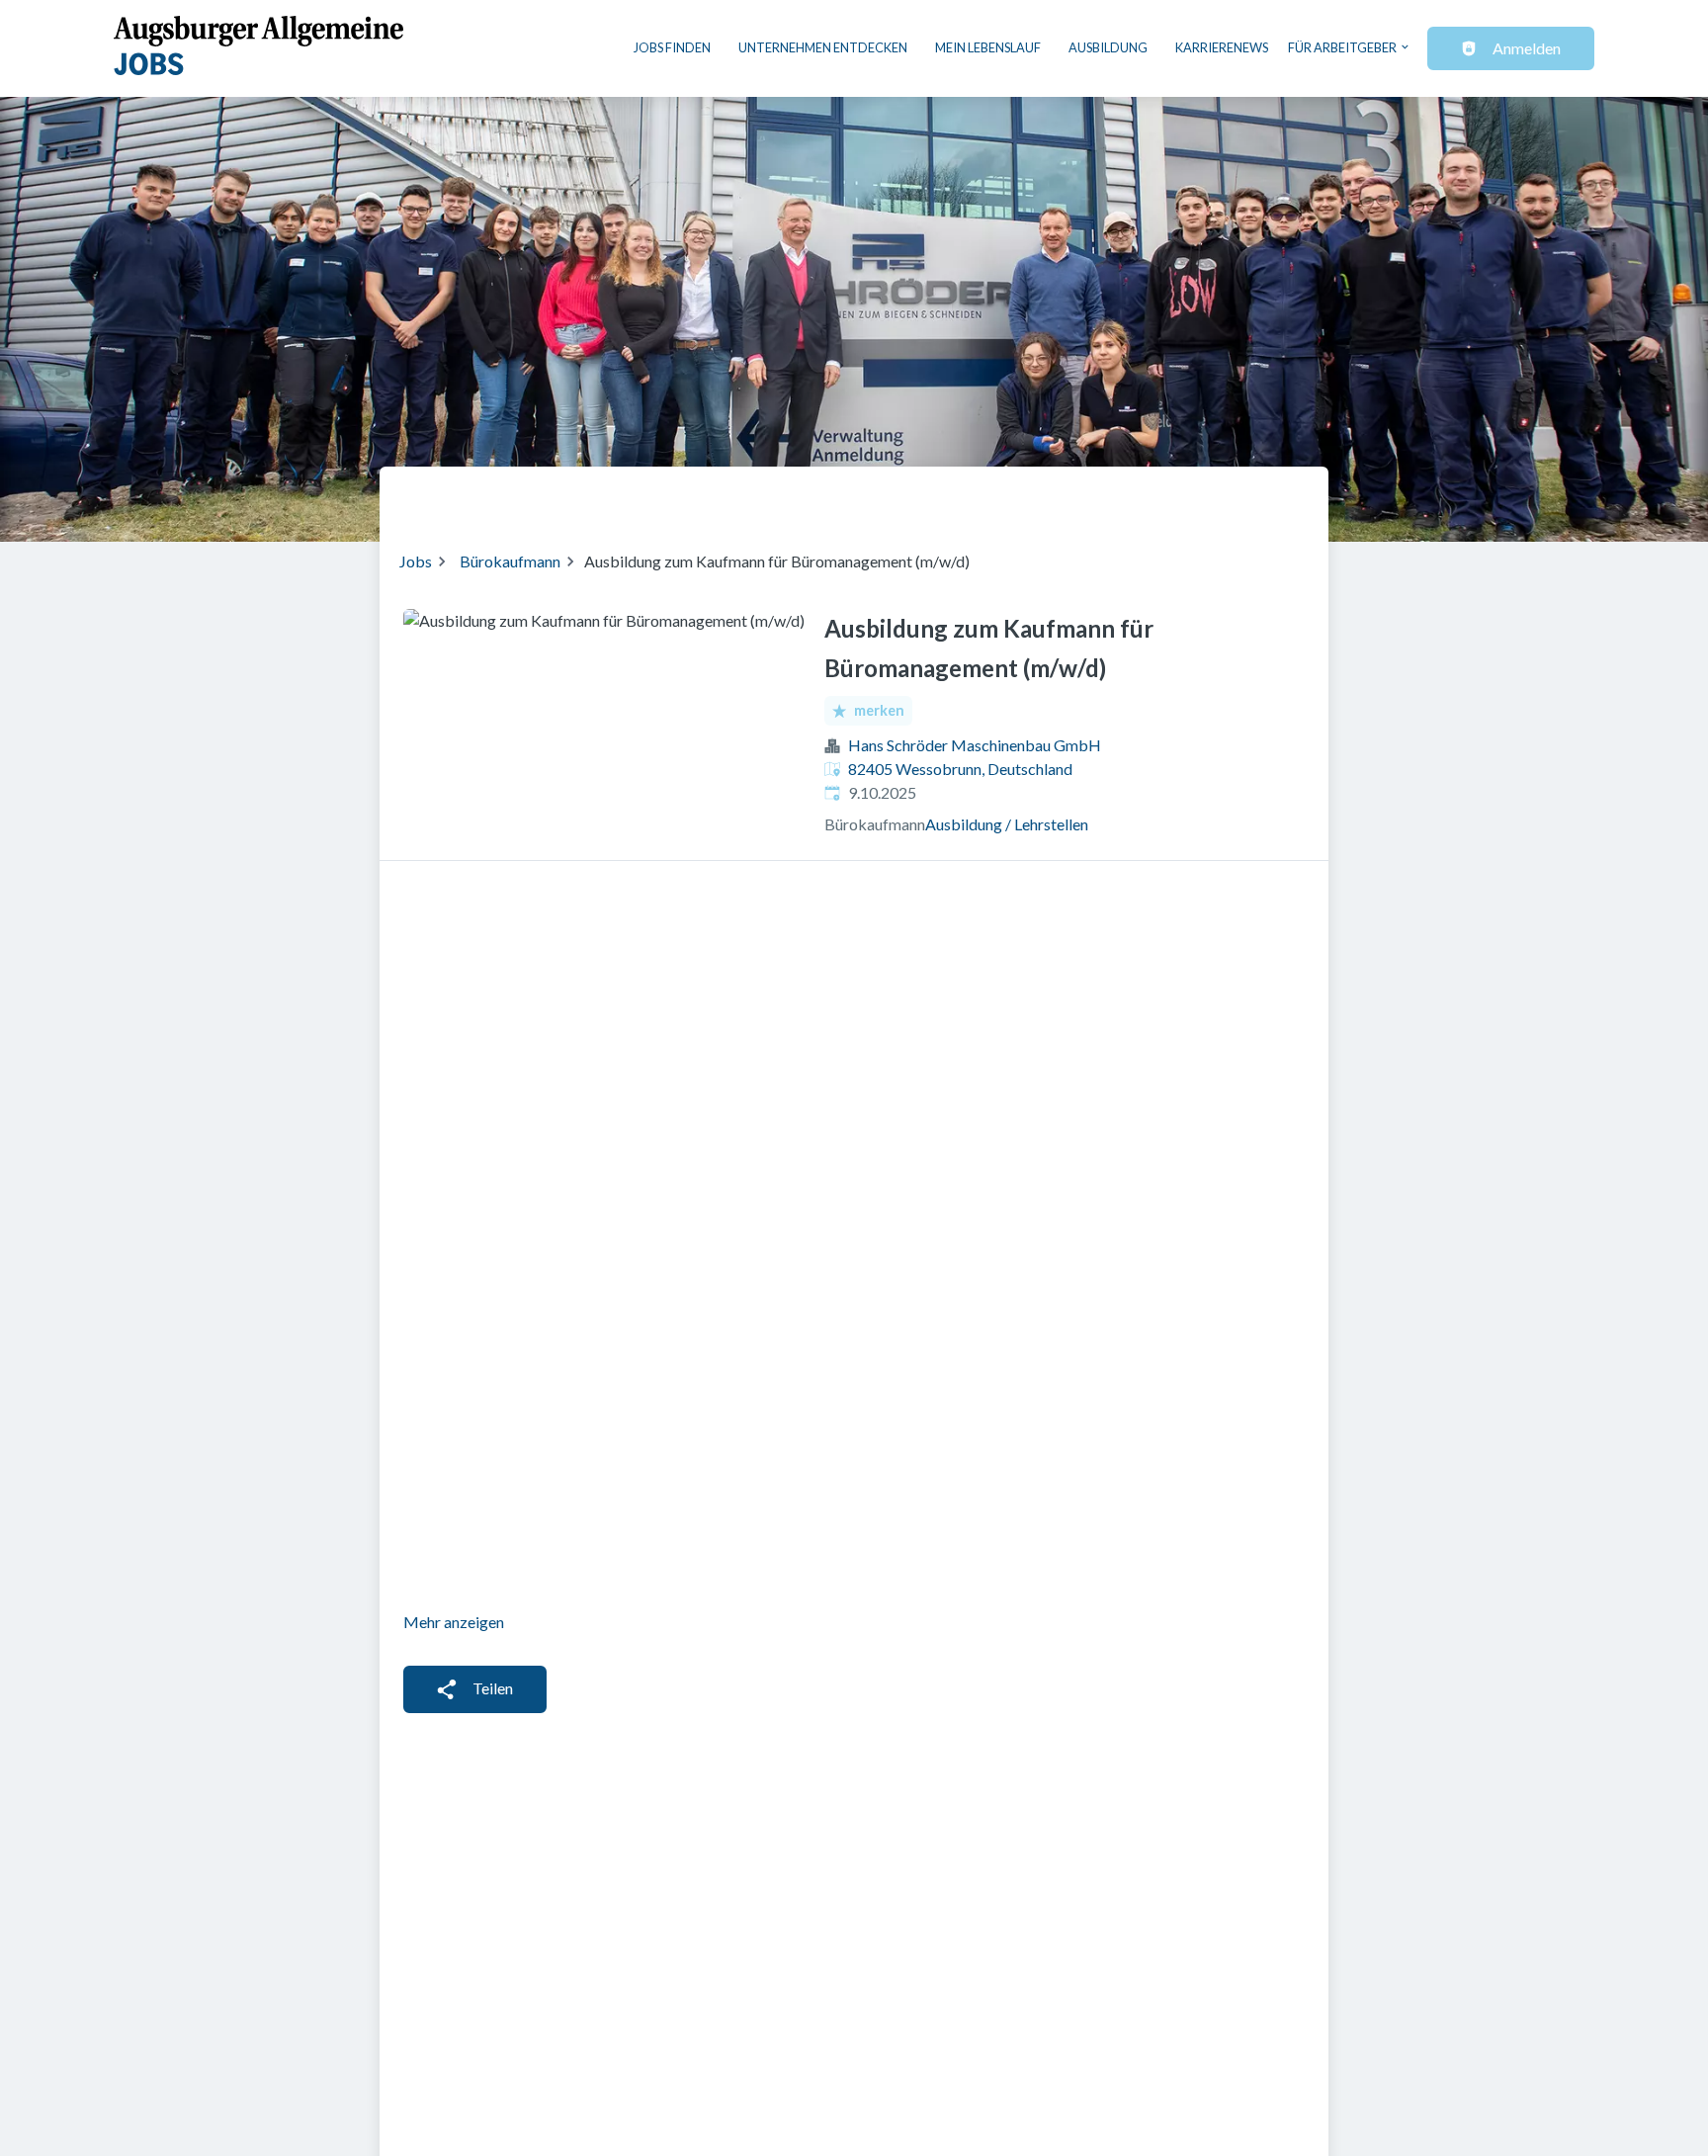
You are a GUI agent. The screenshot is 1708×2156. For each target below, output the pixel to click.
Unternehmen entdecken (823, 47)
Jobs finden (672, 47)
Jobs (416, 561)
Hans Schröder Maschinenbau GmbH (975, 745)
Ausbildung (1108, 47)
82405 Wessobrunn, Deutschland (960, 769)
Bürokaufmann (510, 561)
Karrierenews (1222, 47)
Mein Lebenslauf (988, 47)
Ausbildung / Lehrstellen (1007, 824)
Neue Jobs (1147, 496)
